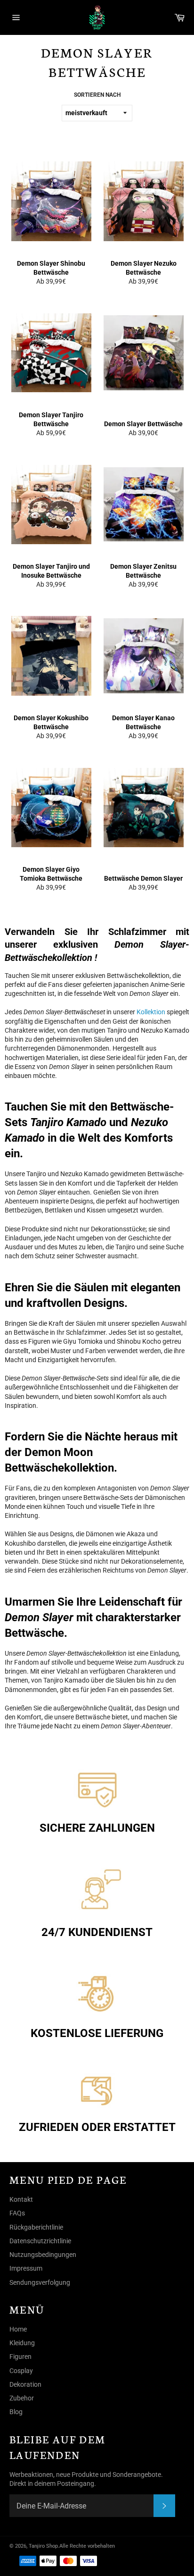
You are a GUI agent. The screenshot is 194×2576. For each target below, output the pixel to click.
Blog (16, 2412)
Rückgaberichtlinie (36, 2227)
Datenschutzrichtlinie (40, 2241)
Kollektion (151, 1012)
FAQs (17, 2213)
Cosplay (21, 2371)
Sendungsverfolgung (40, 2282)
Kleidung (22, 2343)
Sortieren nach (97, 95)
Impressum (26, 2268)
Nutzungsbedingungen (43, 2255)
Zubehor (22, 2398)
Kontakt (21, 2199)
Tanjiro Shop (43, 2546)
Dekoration (25, 2384)
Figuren (20, 2357)
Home (18, 2329)
